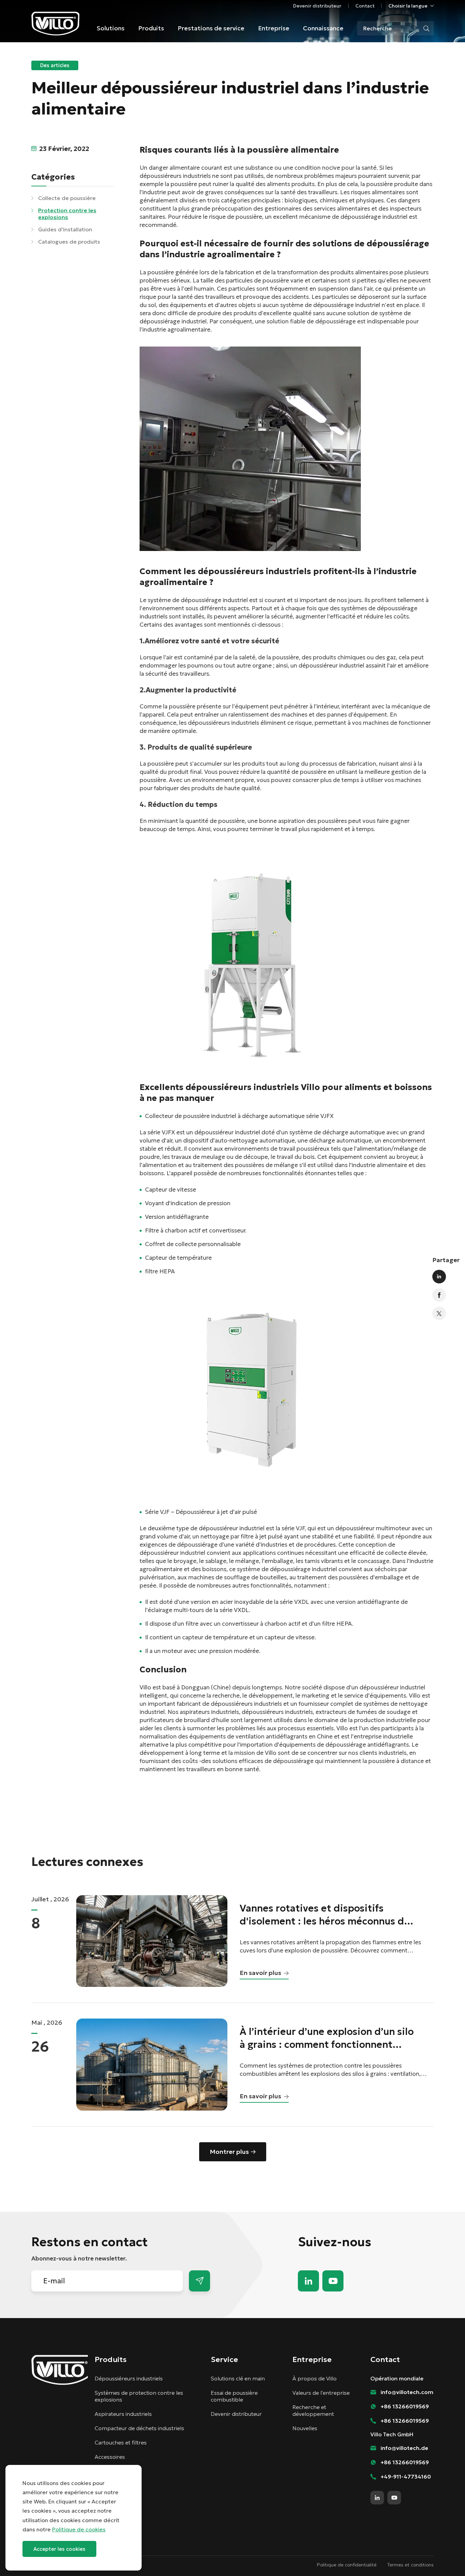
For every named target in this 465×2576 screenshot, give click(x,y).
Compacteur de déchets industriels (139, 2428)
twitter (439, 1314)
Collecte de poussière (67, 198)
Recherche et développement (313, 2410)
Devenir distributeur (317, 6)
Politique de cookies (79, 2529)
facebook (439, 1295)
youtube (333, 2281)
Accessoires (110, 2457)
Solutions (111, 28)
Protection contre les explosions (67, 214)
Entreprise (274, 28)
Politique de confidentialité (347, 2565)
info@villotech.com (445, 2558)
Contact (365, 6)
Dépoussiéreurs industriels (129, 2378)
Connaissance (323, 28)
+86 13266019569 (405, 2406)
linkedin (439, 1277)
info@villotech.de (404, 2448)
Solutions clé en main (238, 2378)
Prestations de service (211, 28)
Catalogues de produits (69, 242)
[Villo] (55, 24)
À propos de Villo (315, 2378)
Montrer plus (229, 2152)
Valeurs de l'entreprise (321, 2393)
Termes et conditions (411, 2565)
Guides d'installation (65, 229)
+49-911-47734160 (406, 2477)
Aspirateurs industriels (123, 2414)
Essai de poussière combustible (234, 2396)
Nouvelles (305, 2428)
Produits (151, 28)
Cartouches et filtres (121, 2442)
